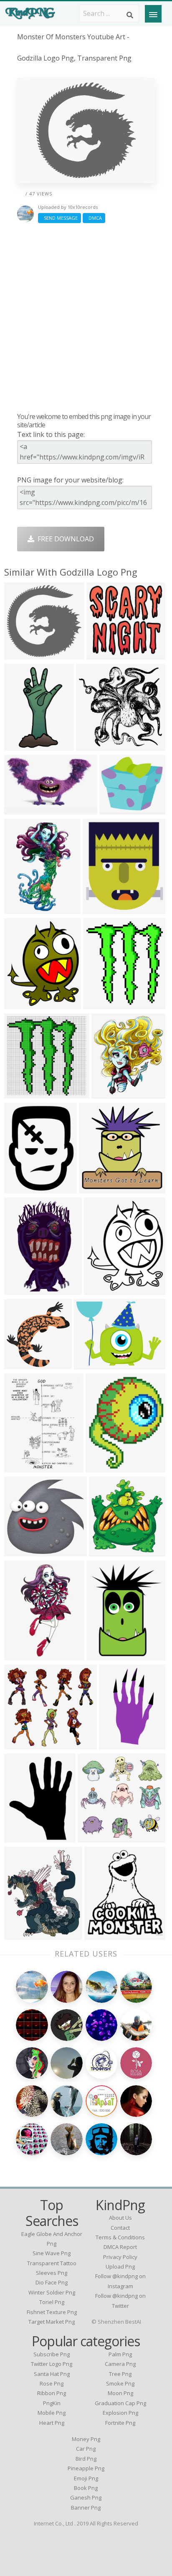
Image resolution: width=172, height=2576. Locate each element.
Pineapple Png (86, 2468)
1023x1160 (110, 1093)
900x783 (115, 809)
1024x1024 (105, 654)
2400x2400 (118, 1744)
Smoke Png (120, 2383)
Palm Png (120, 2354)
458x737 (20, 909)
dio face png (52, 2282)
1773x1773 (23, 745)
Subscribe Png (52, 2354)
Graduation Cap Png (120, 2403)
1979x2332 (103, 1290)
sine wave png (52, 2253)
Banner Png (86, 2507)
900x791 (20, 1744)
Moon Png (120, 2393)
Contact (120, 2228)
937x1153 (103, 1467)
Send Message (59, 218)
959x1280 (21, 1935)
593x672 (100, 1935)
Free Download (64, 539)
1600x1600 (23, 1188)
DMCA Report (120, 2247)
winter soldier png (52, 2292)
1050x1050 (23, 1093)
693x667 (20, 1551)
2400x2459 (108, 1551)
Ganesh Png (86, 2497)
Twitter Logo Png (52, 2364)
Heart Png (52, 2423)
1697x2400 (23, 1290)
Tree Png (120, 2374)
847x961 (98, 909)
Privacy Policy (120, 2257)
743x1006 (21, 1467)
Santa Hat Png (52, 2374)
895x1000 (21, 1837)
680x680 (93, 1837)
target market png (52, 2322)
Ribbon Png (52, 2393)
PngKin (52, 2403)
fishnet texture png (52, 2312)
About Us (120, 2218)
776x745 (20, 654)
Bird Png (86, 2459)
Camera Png (120, 2364)
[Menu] (153, 14)
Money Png (86, 2439)
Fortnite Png (120, 2423)
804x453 (20, 809)
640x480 (90, 1364)
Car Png (86, 2449)
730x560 (99, 1004)
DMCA (94, 218)
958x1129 (21, 1004)
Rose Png (52, 2383)
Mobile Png (52, 2413)
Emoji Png (86, 2478)
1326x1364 (98, 1188)
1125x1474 (105, 1655)
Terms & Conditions (120, 2237)
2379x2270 (95, 745)
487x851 (20, 1655)
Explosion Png (120, 2413)
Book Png (86, 2488)
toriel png (52, 2302)
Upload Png (120, 2266)
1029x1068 (23, 1364)
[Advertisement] (86, 317)
